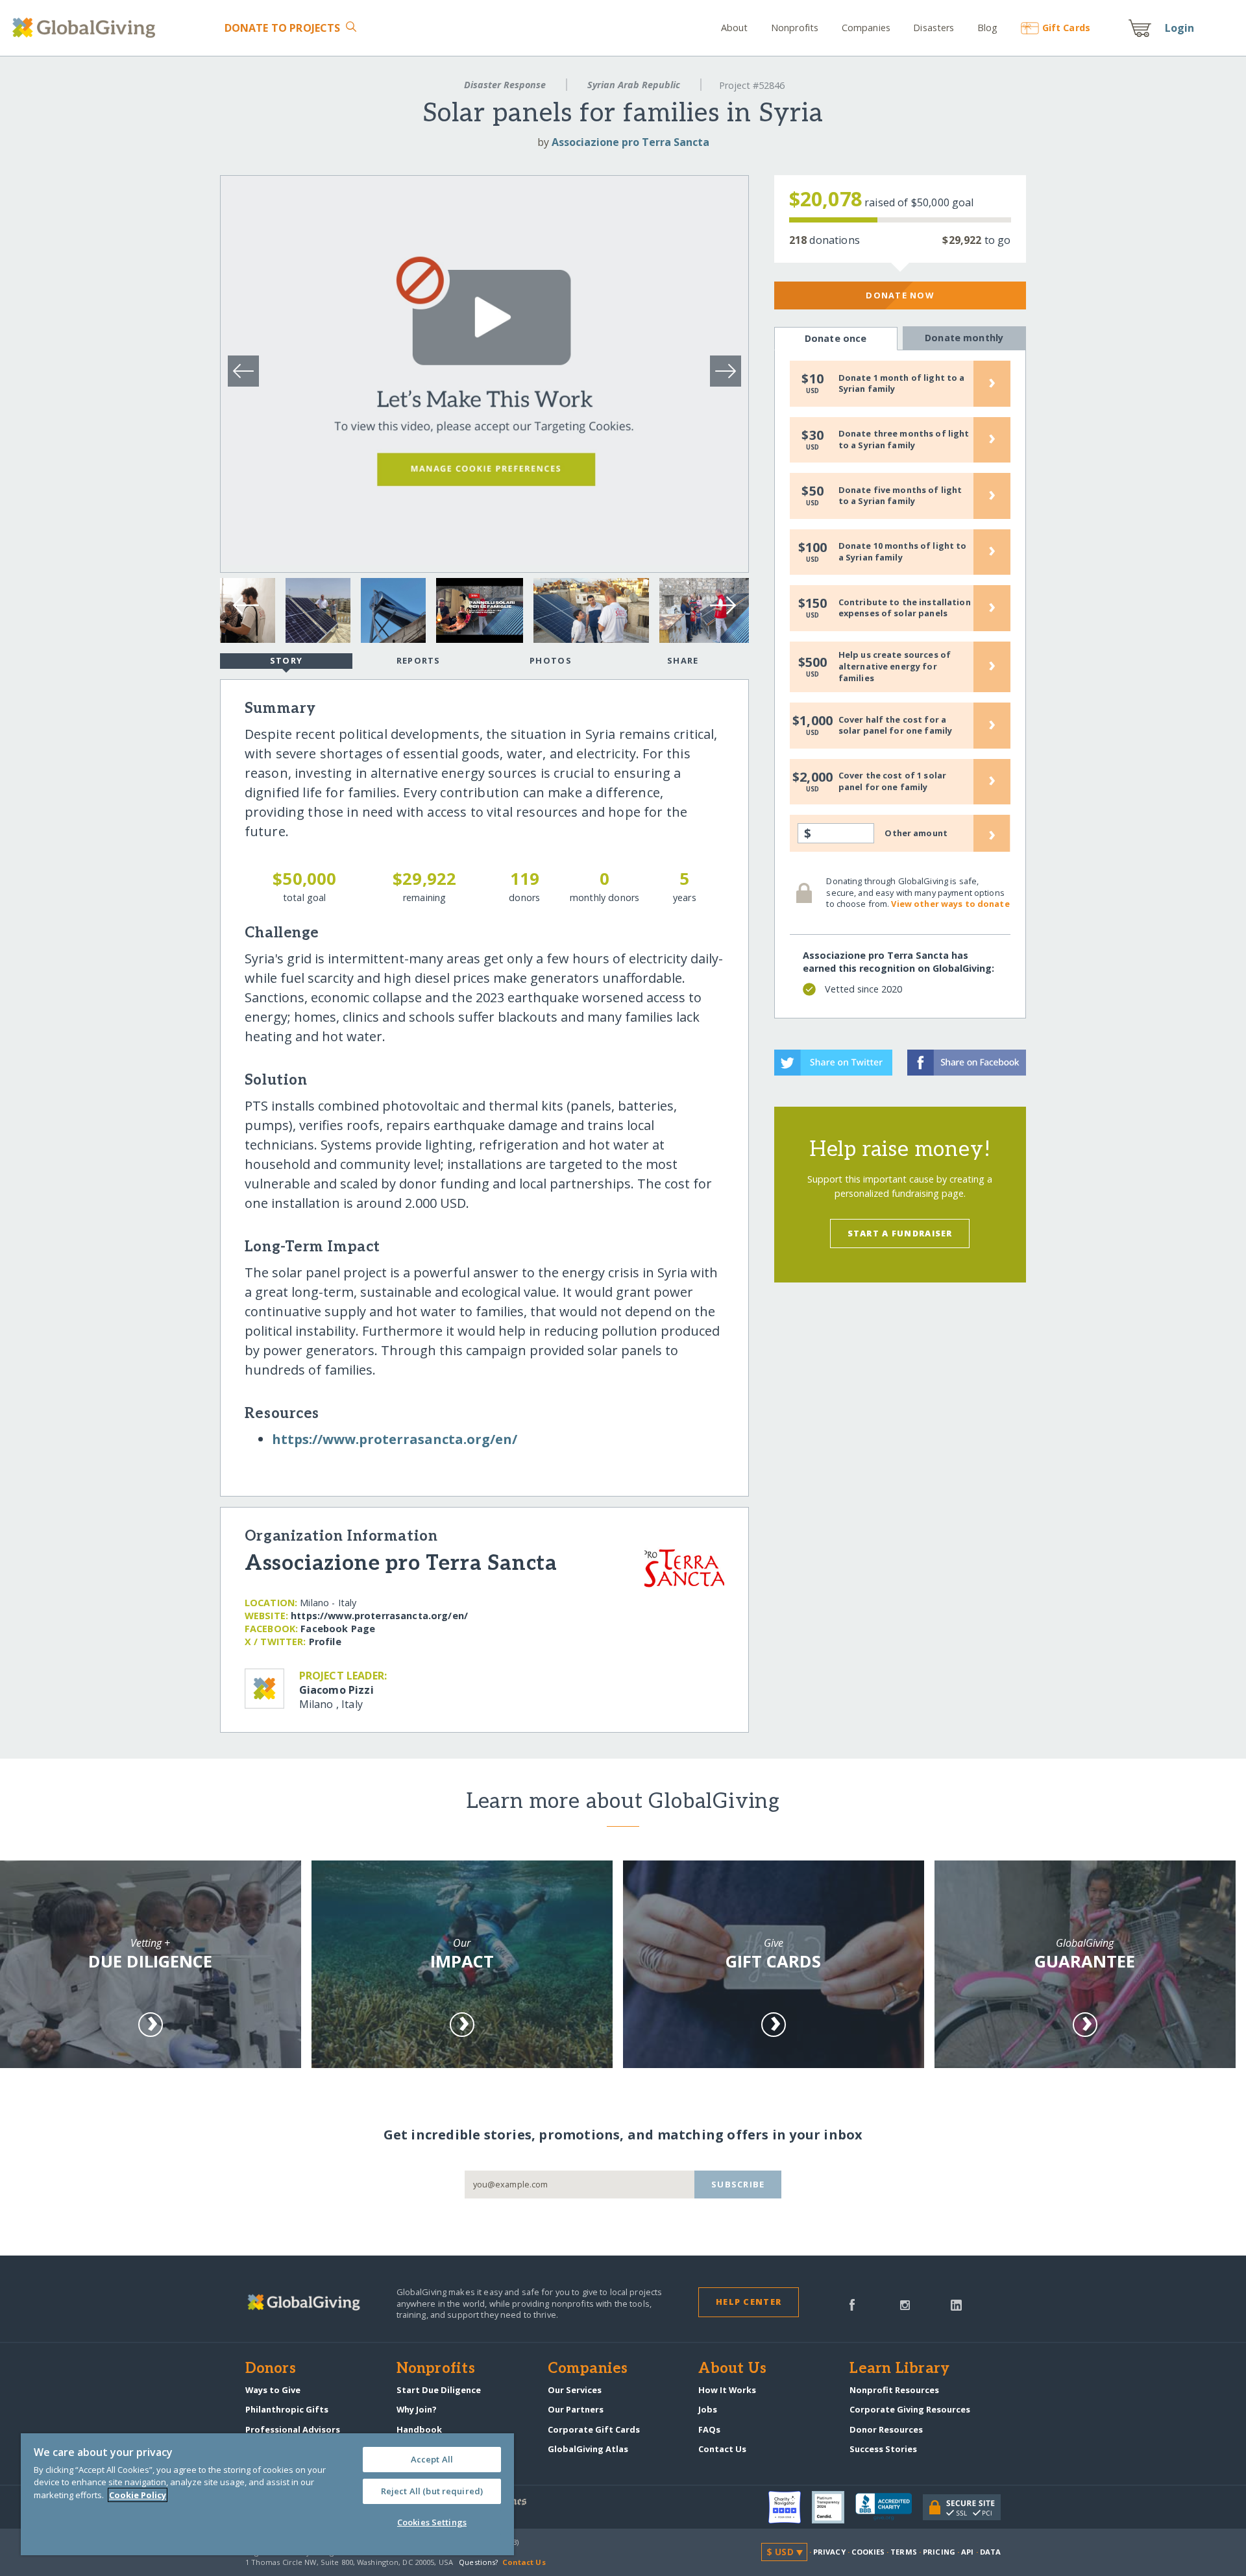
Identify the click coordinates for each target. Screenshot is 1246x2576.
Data (990, 2552)
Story (286, 660)
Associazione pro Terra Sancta (630, 142)
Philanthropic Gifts (287, 2409)
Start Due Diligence (439, 2390)
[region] (267, 2494)
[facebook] (852, 2304)
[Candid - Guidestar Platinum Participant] (834, 2507)
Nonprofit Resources (894, 2390)
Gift (1066, 28)
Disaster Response (505, 85)
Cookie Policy (138, 2495)
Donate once (836, 338)
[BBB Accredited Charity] (889, 2507)
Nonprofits (795, 28)
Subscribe (738, 2184)
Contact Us (722, 2449)
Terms (904, 2552)
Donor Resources (886, 2429)
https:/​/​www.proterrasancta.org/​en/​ (395, 1439)
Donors (271, 2369)
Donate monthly (964, 338)
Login (1180, 28)
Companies (866, 28)
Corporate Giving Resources (910, 2409)
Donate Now (900, 295)
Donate (282, 28)
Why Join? (417, 2409)
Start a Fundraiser (900, 1233)
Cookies (868, 2552)
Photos (551, 660)
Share (683, 660)
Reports (419, 660)
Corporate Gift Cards (594, 2429)
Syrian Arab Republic (634, 85)
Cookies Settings (432, 2522)
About (735, 28)
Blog (988, 28)
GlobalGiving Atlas (588, 2449)
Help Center (749, 2302)
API (967, 2552)
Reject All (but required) (432, 2491)
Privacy (829, 2552)
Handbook (419, 2429)
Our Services (575, 2390)
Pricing (939, 2552)
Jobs (708, 2409)
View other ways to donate (950, 904)
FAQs (709, 2429)
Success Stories (883, 2449)
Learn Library (899, 2369)
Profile (325, 1642)
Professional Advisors (293, 2429)
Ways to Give (273, 2390)
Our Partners (576, 2409)
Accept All (432, 2459)
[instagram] (905, 2304)
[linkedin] (956, 2304)
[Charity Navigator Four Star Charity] (790, 2507)
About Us (732, 2369)
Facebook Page (338, 1629)
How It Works (727, 2390)
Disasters (934, 28)
